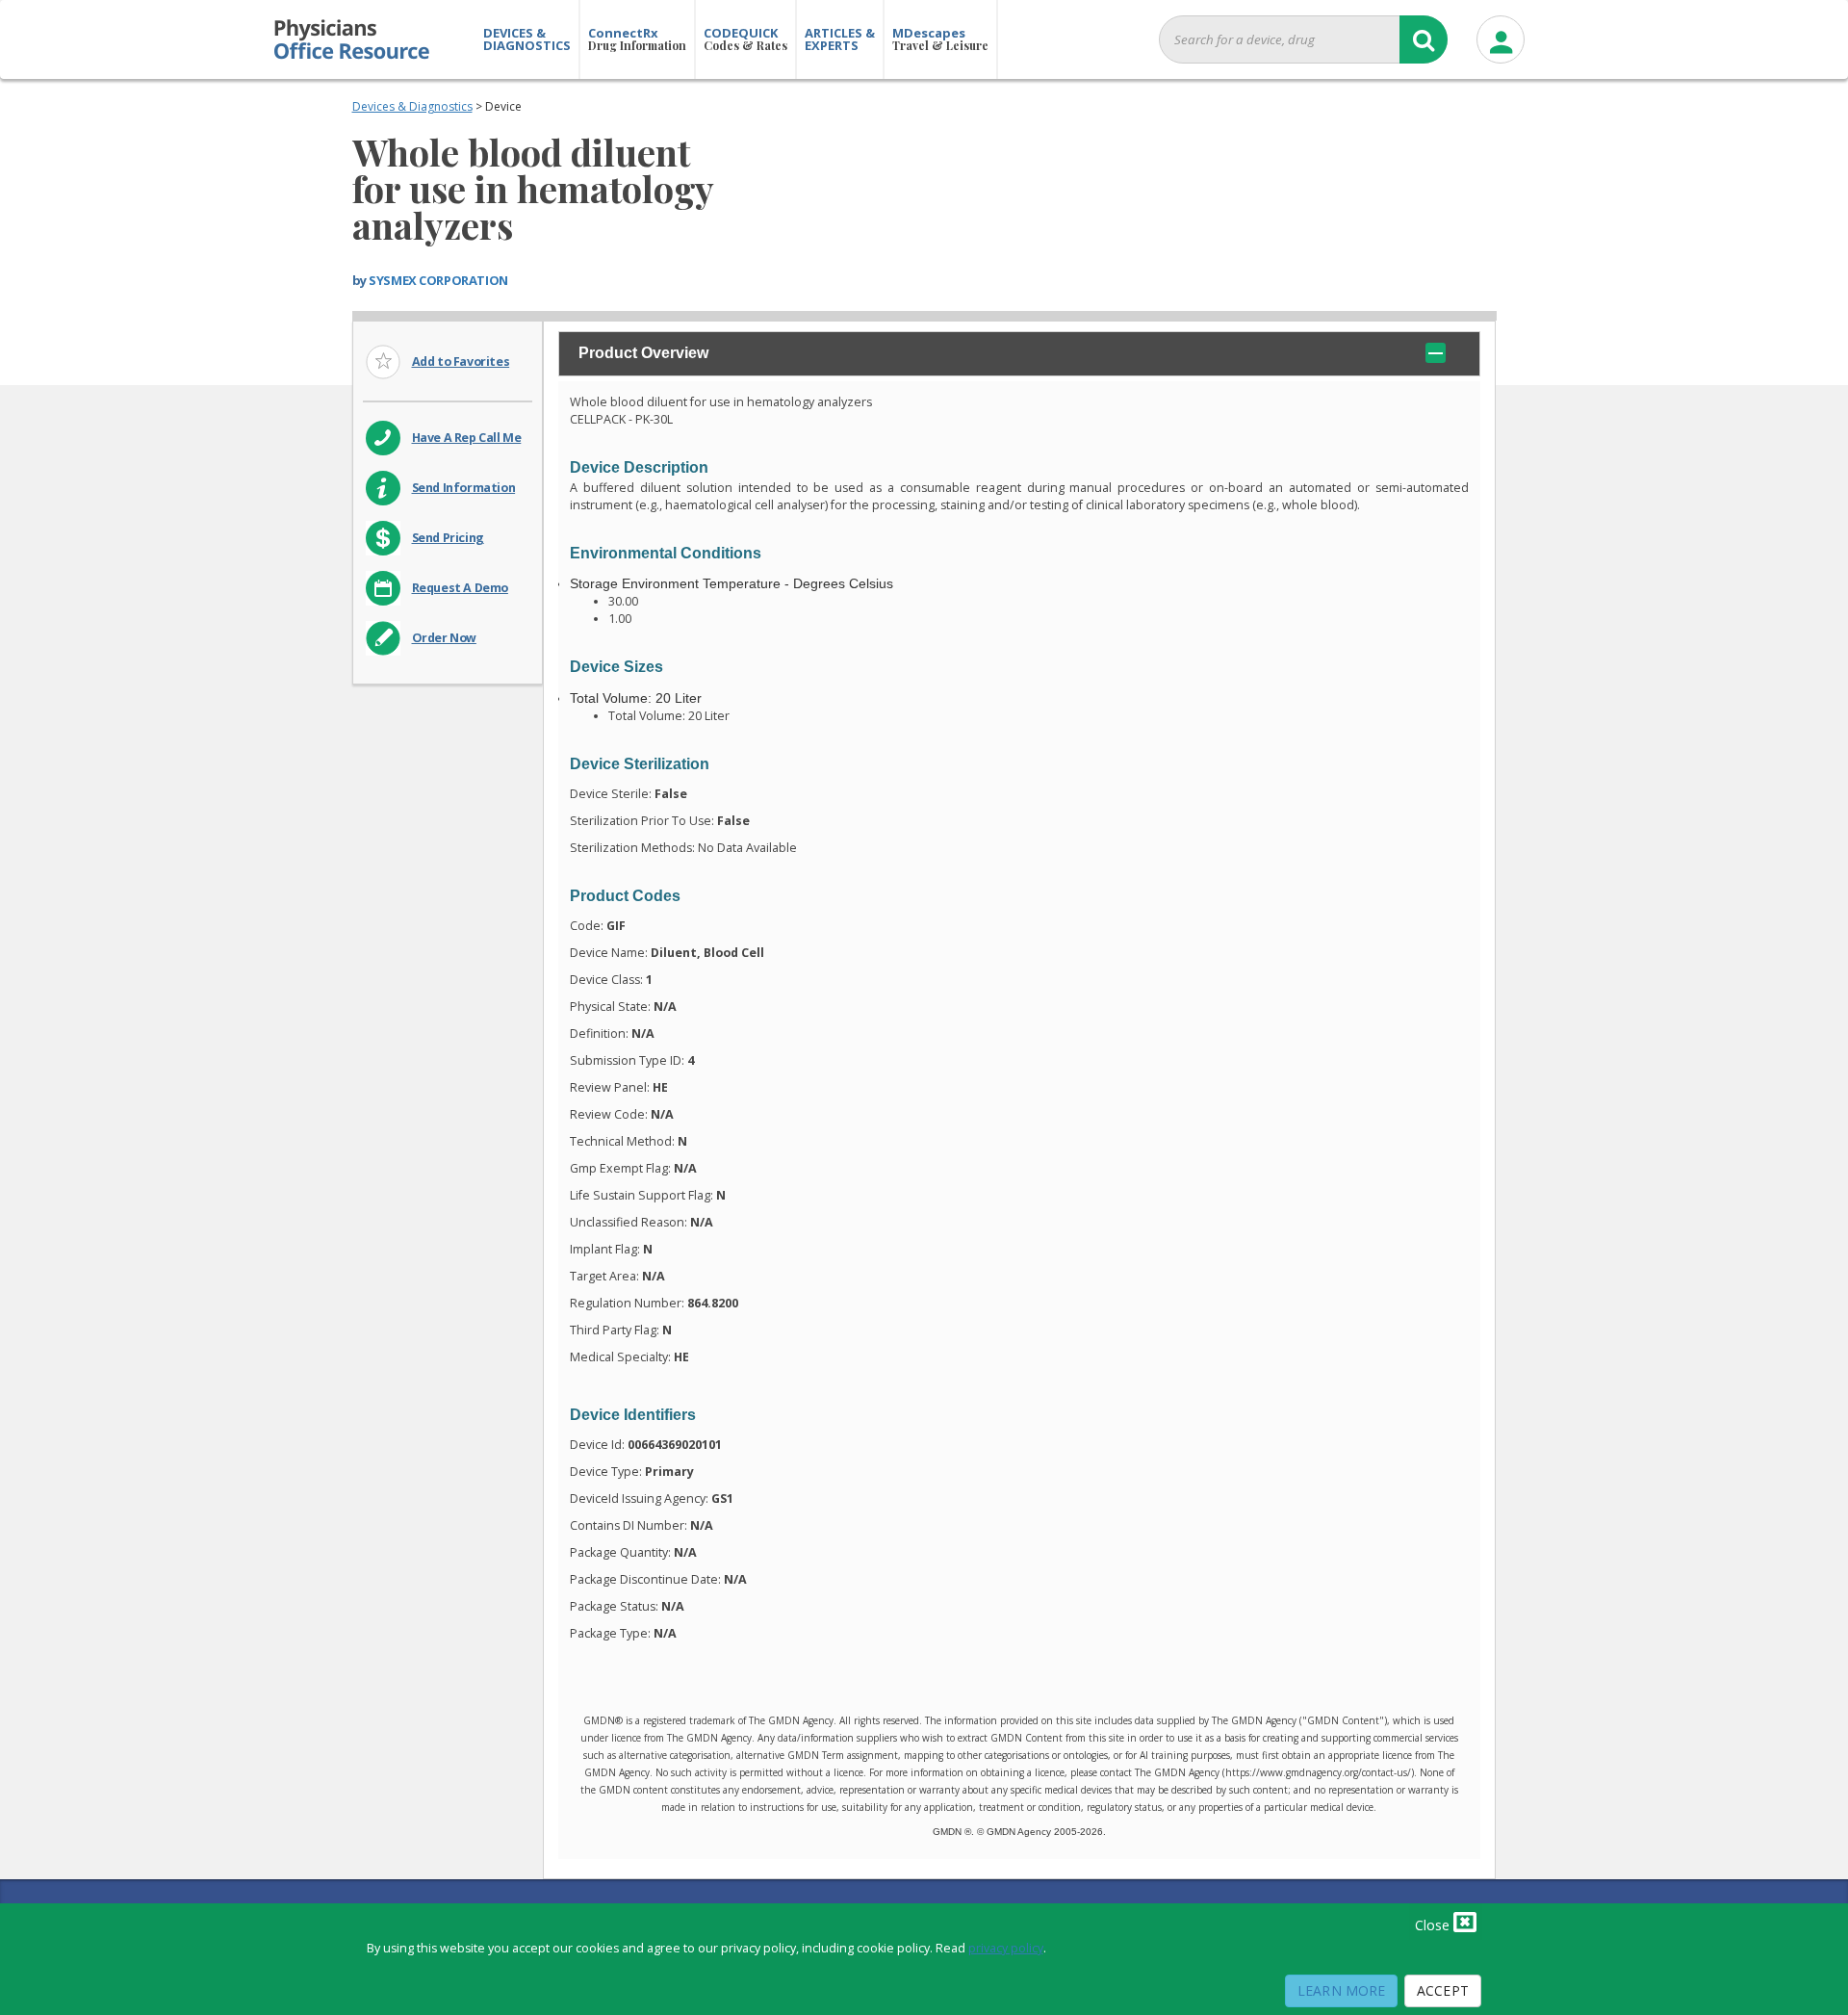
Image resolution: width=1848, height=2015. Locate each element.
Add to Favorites (461, 362)
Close (1434, 1925)
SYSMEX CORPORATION (438, 280)
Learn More (1341, 1990)
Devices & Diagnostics (412, 106)
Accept (1443, 1990)
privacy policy (1006, 1948)
